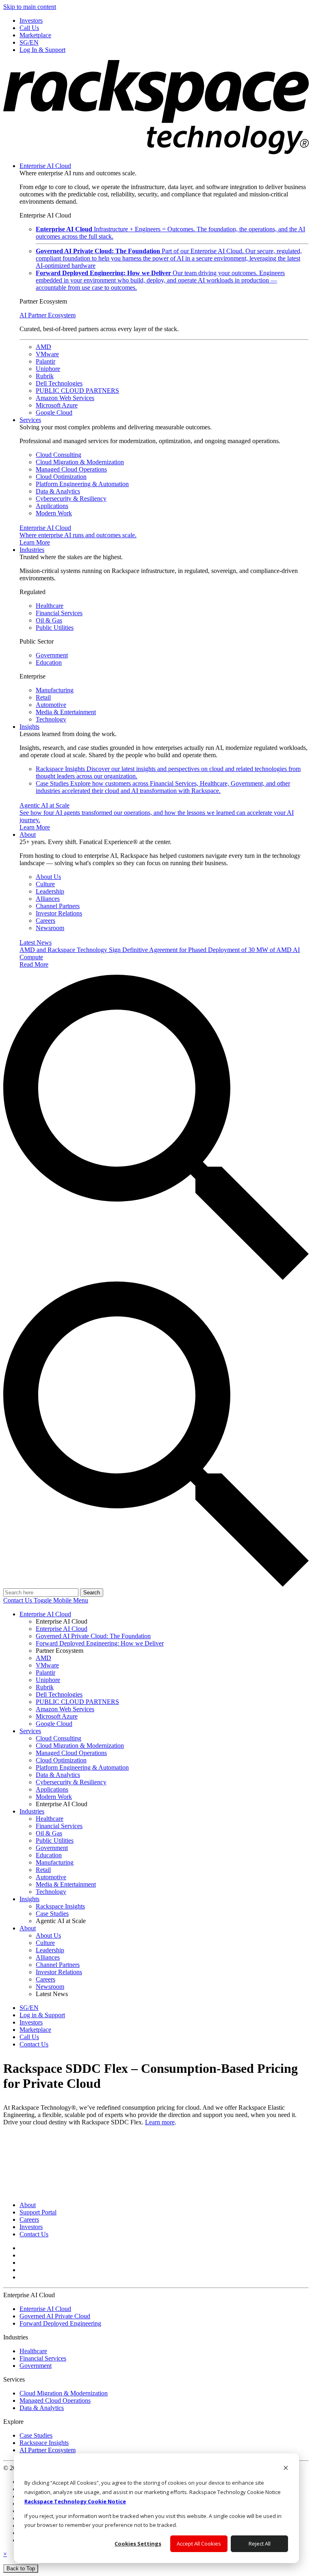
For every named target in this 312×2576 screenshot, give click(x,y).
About (28, 835)
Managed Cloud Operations (71, 469)
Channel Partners (58, 906)
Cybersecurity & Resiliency (71, 499)
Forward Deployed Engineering (60, 2323)
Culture (45, 884)
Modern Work (54, 513)
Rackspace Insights (44, 2443)
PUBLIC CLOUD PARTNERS (77, 391)
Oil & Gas (49, 620)
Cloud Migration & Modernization (80, 462)
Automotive (51, 705)
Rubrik (45, 376)
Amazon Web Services (65, 398)
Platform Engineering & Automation (82, 484)
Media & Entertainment (66, 712)
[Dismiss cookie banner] (286, 2469)
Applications (52, 506)
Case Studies (163, 787)
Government (52, 655)
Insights (29, 727)
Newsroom (50, 928)
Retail (43, 697)
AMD (43, 347)
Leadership (50, 891)
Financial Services (59, 613)
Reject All (260, 2544)
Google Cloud (54, 412)
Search (92, 1593)
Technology (51, 719)
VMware (47, 354)
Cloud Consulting (58, 455)
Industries (32, 550)
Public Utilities (55, 628)
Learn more (160, 2122)
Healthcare (50, 606)
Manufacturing (55, 690)
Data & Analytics (58, 491)
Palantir (45, 361)
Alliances (48, 899)
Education (49, 662)
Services (30, 420)
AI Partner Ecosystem (48, 315)
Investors (31, 2227)
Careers (45, 921)
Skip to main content (30, 7)
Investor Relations (59, 913)
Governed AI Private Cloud (55, 2316)
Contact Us (18, 1600)
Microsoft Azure (57, 405)
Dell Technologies (59, 383)
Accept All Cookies (199, 2544)
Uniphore (48, 369)
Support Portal (38, 2212)
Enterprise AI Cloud (45, 166)
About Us (48, 877)
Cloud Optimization (61, 477)
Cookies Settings (138, 2544)
